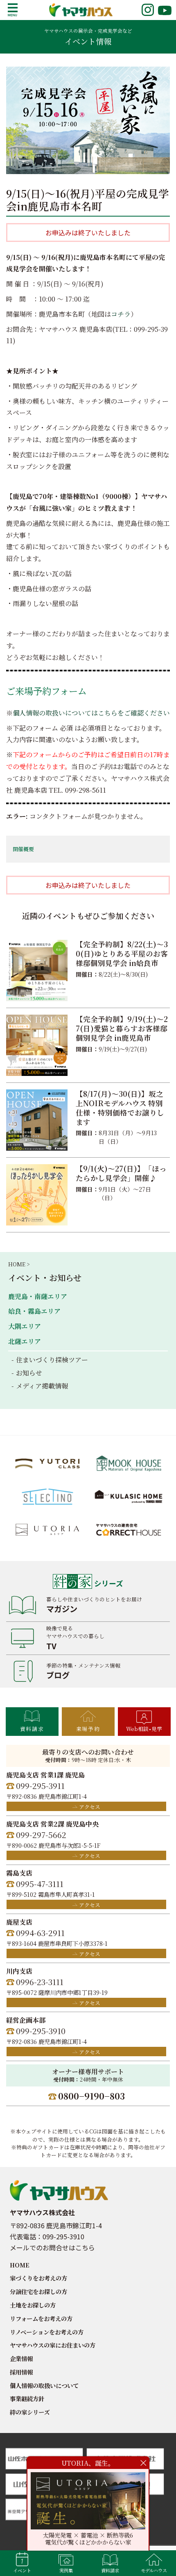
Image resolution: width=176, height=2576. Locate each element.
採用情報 (21, 2372)
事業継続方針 (27, 2398)
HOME (20, 2265)
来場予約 (88, 1729)
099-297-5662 (41, 1835)
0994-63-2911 (40, 1933)
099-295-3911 (40, 1786)
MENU (13, 10)
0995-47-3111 (40, 1884)
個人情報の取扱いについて (44, 2385)
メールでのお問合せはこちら (52, 2247)
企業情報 (21, 2358)
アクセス (90, 1807)
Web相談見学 (144, 1729)
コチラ (121, 314)
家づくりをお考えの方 (38, 2278)
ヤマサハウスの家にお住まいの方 (53, 2345)
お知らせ (29, 1373)
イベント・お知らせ (45, 1278)
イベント (22, 2570)
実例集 (66, 2570)
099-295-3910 (41, 2031)
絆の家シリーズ (30, 2412)
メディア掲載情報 (42, 1386)
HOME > (19, 1264)
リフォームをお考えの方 (41, 2318)
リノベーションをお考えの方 (47, 2332)
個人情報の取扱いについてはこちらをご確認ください (91, 713)
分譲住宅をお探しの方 (38, 2291)
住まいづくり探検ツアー (52, 1360)
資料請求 (32, 1729)
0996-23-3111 (40, 1982)
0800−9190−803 (91, 2096)
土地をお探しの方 (33, 2305)
